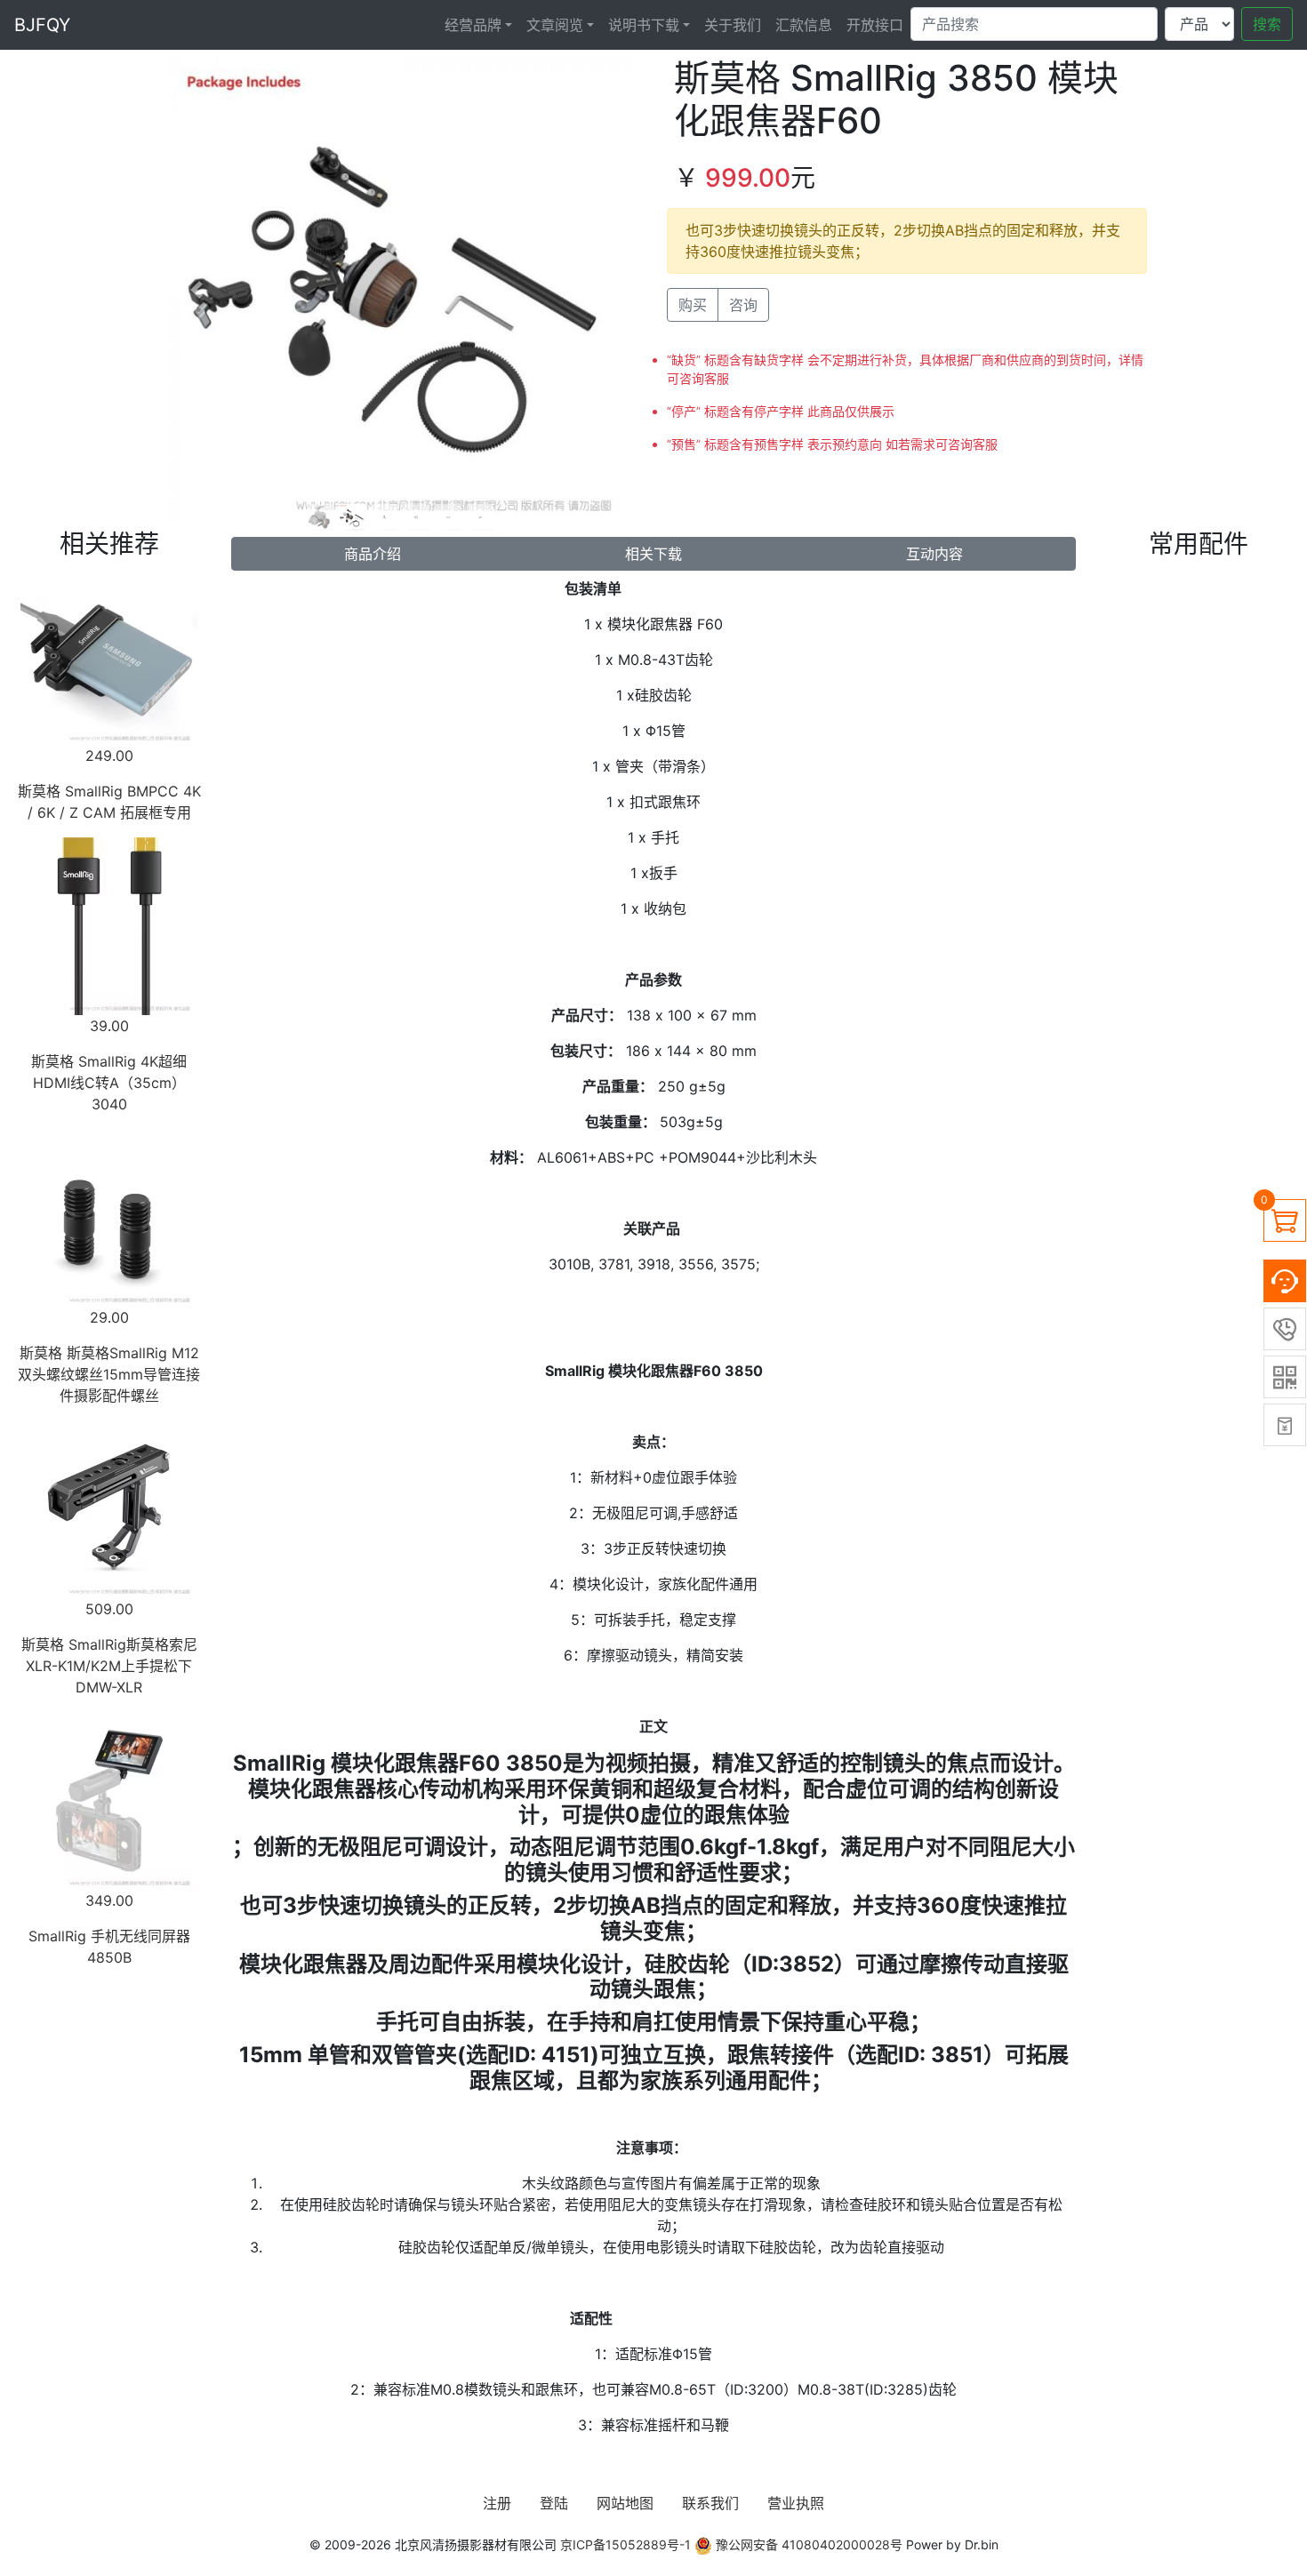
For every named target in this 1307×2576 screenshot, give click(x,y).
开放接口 (875, 25)
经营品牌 (473, 25)
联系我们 (710, 2503)
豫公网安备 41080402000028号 (807, 2544)
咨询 (743, 305)
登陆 (554, 2503)
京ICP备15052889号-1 (625, 2544)
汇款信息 (804, 25)
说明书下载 (644, 25)
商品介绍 (373, 554)
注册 (497, 2503)
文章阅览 (555, 25)
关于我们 (733, 25)
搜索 (1267, 24)
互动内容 (934, 554)
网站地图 (625, 2503)
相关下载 (653, 554)
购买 (693, 305)
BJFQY (42, 25)
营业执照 (796, 2503)
